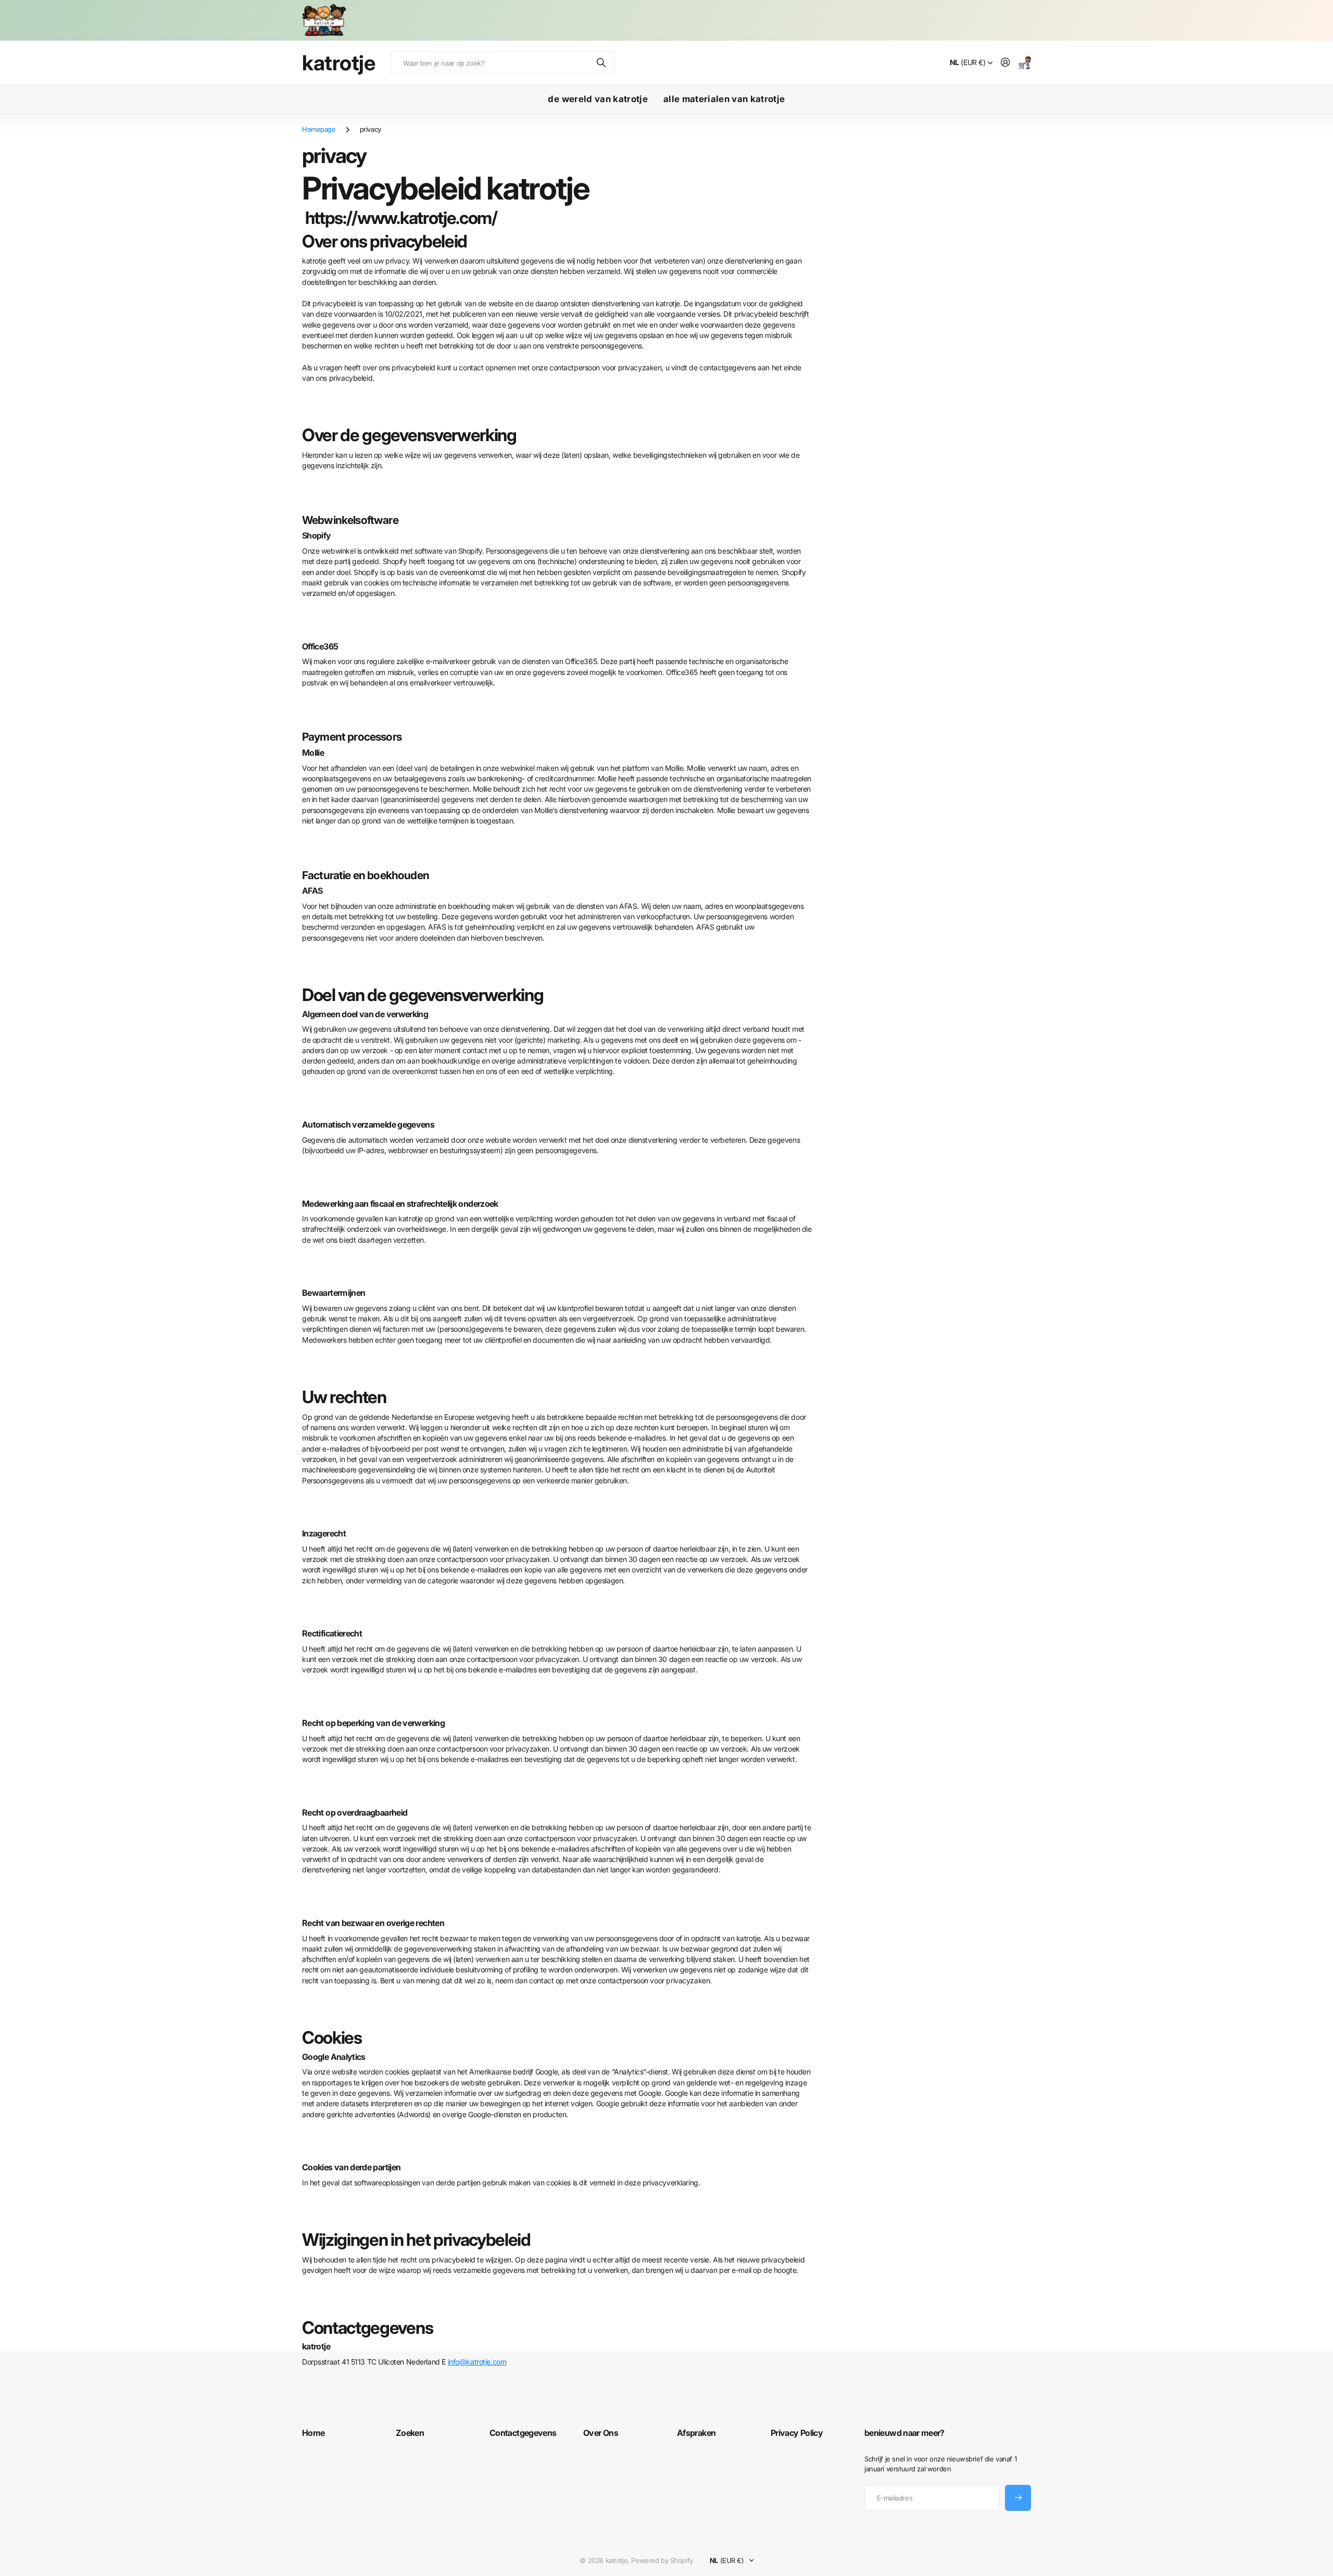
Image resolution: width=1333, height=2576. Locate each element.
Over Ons (601, 2433)
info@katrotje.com (477, 2362)
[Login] (1005, 63)
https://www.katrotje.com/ (401, 218)
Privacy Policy (797, 2433)
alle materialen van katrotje (724, 99)
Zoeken (602, 63)
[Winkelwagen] (1025, 63)
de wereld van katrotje (598, 99)
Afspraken (696, 2433)
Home (313, 2433)
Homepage (319, 129)
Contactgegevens (523, 2433)
